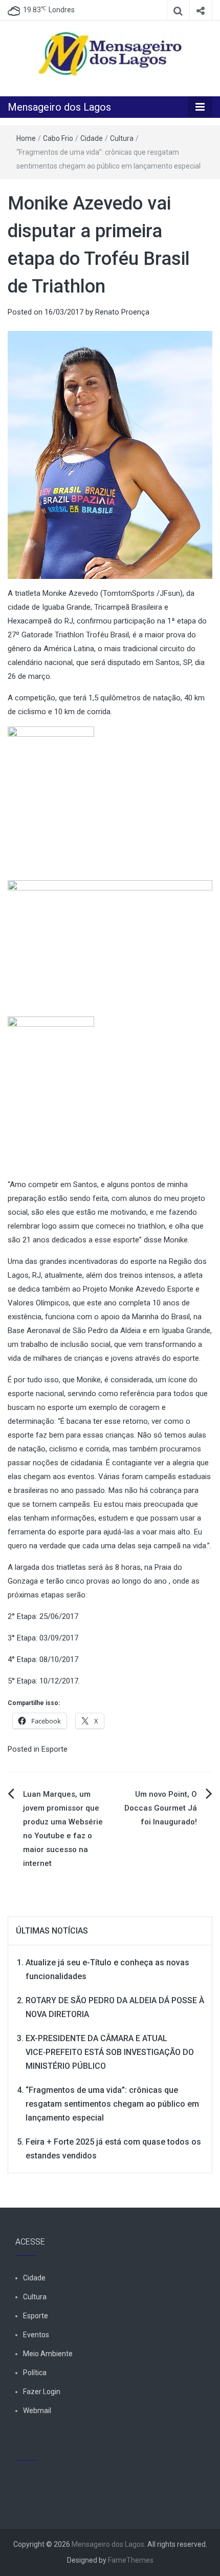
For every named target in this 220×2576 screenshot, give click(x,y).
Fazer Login (42, 2392)
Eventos (36, 2335)
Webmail (37, 2411)
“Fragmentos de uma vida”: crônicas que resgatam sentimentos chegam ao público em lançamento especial (112, 2104)
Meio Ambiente (48, 2354)
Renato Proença (122, 312)
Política (35, 2373)
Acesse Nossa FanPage (63, 2447)
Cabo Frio (58, 138)
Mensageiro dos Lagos (59, 107)
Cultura (122, 138)
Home (26, 138)
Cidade (92, 138)
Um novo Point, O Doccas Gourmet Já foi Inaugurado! (161, 1808)
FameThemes (131, 2560)
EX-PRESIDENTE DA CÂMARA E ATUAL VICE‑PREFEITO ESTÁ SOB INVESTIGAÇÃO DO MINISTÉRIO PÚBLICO (110, 2052)
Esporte (54, 1749)
